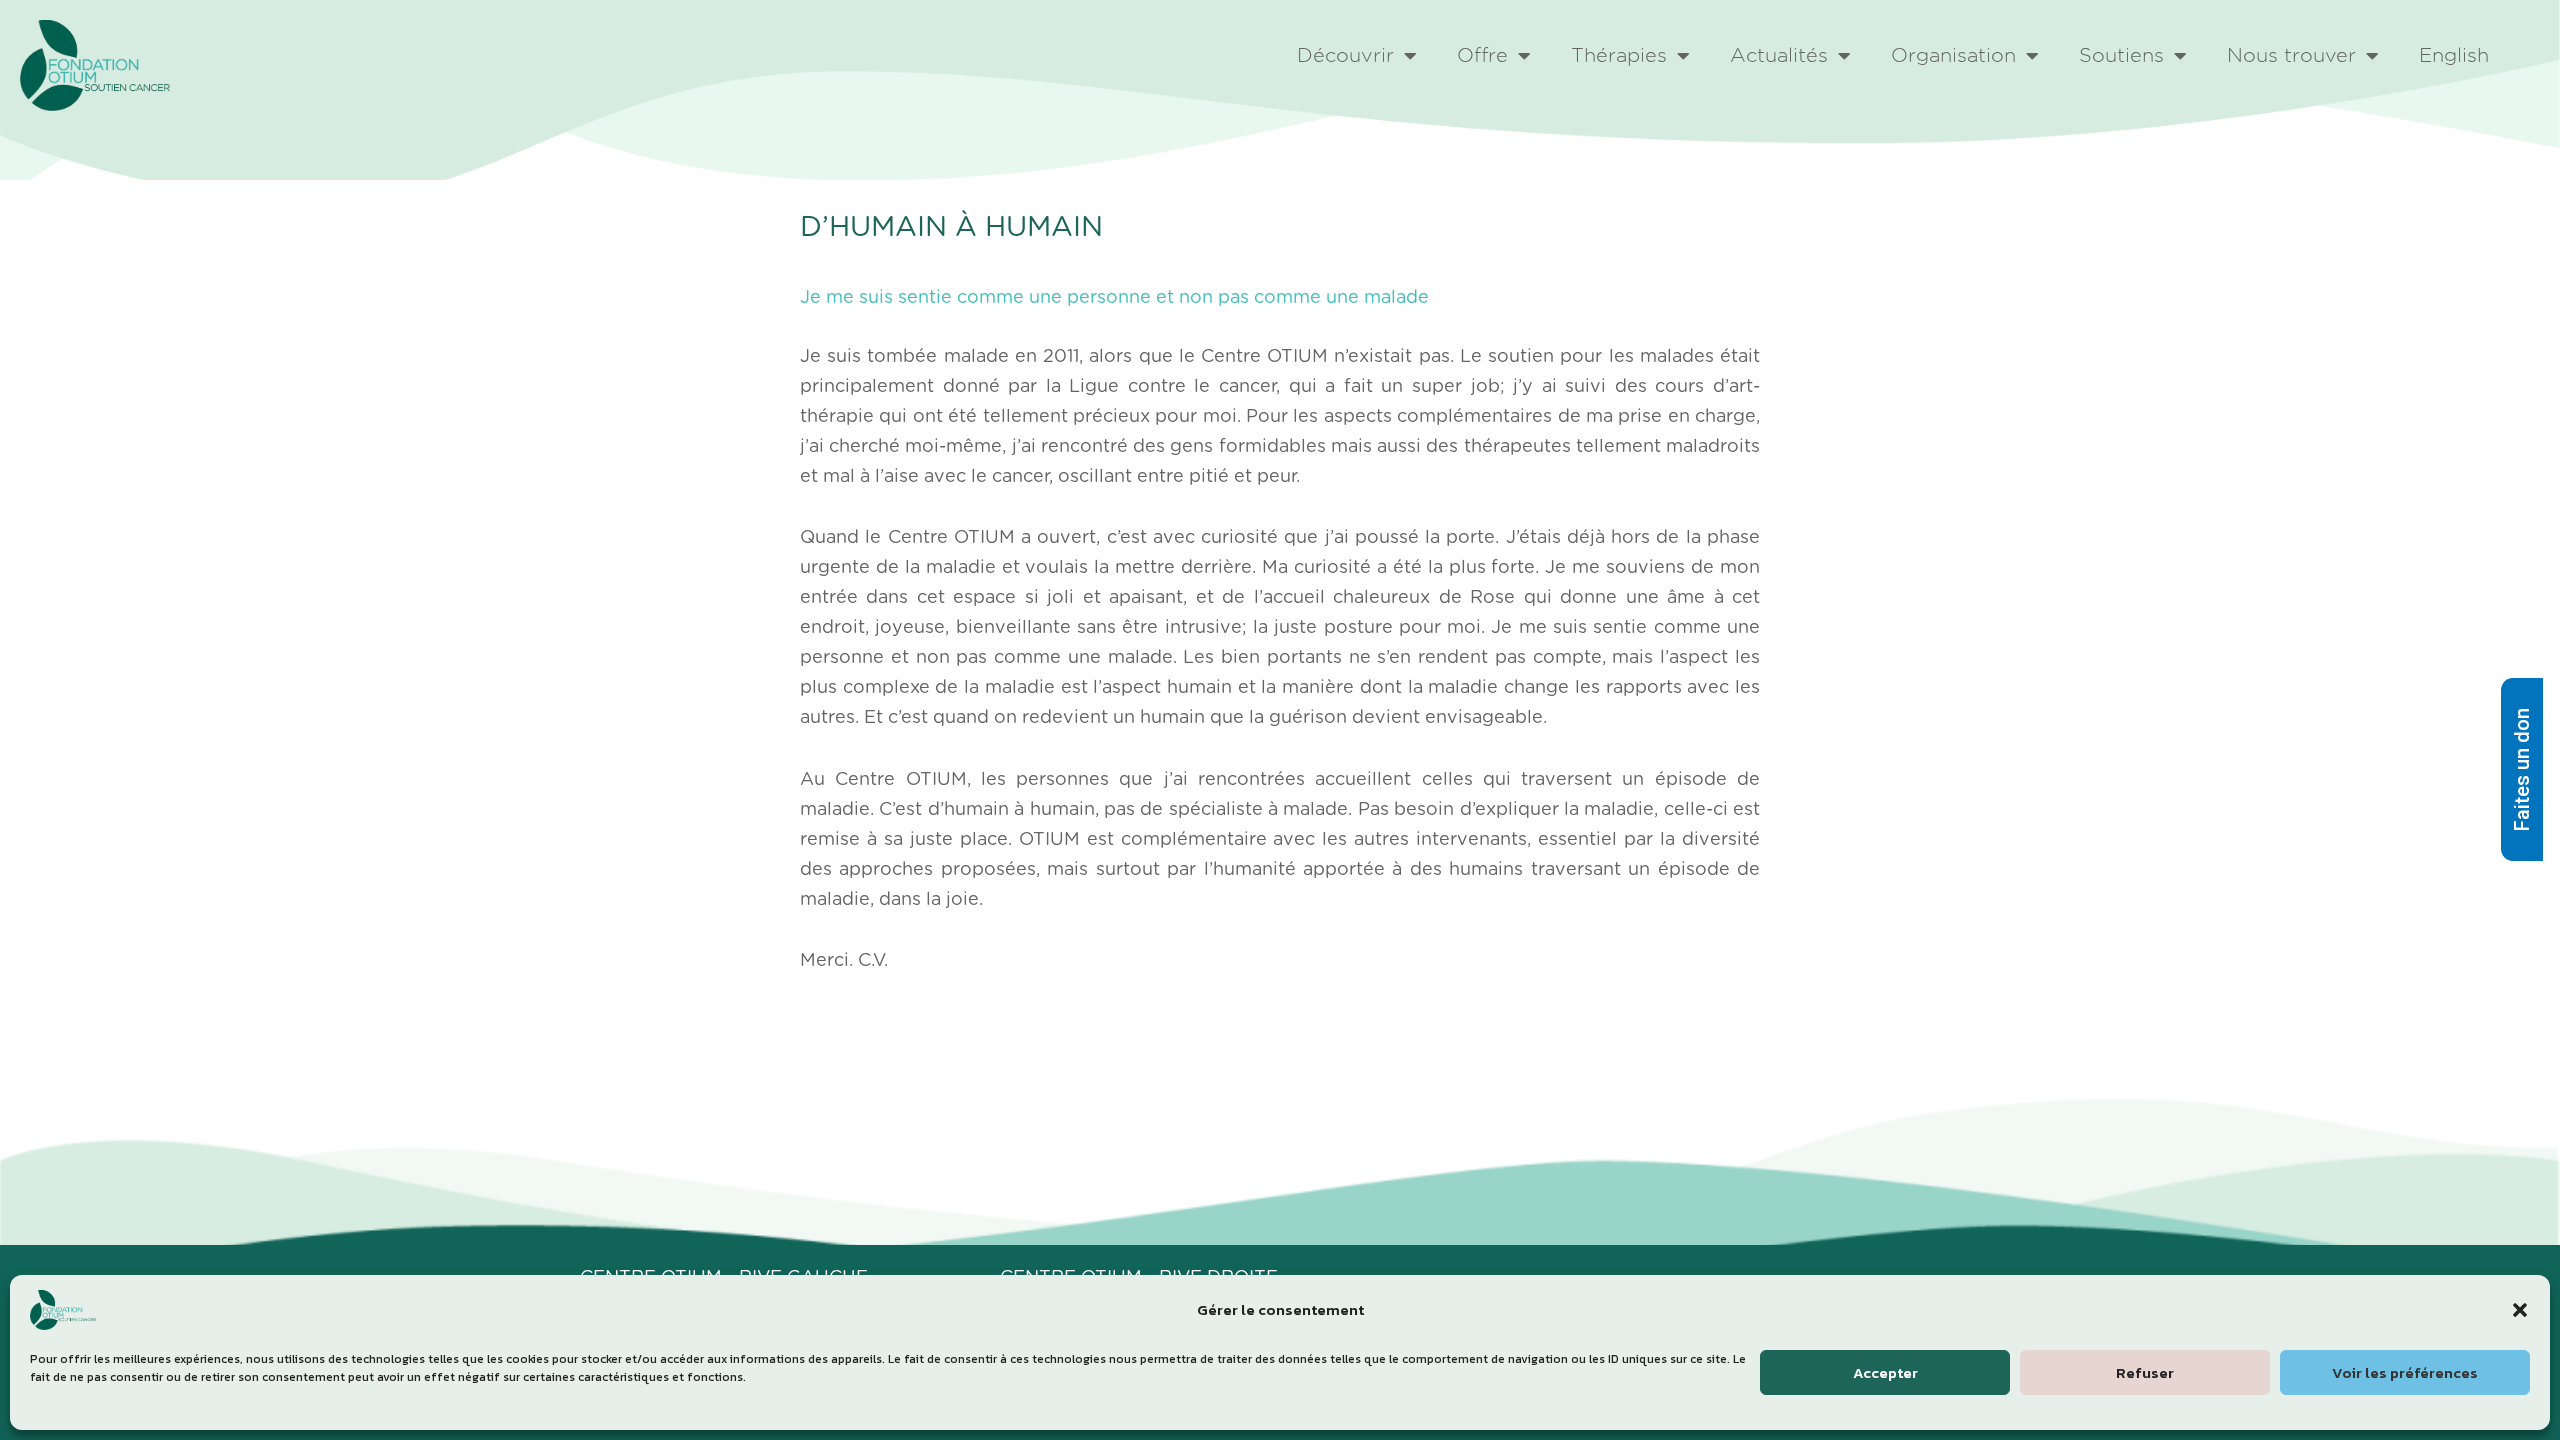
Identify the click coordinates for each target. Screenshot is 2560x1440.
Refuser (2145, 1372)
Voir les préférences (2405, 1372)
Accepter (1885, 1372)
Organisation (1953, 56)
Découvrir (1345, 56)
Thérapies (1619, 56)
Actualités (1779, 56)
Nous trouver (2291, 56)
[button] (2520, 1310)
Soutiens (2121, 56)
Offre (1482, 56)
